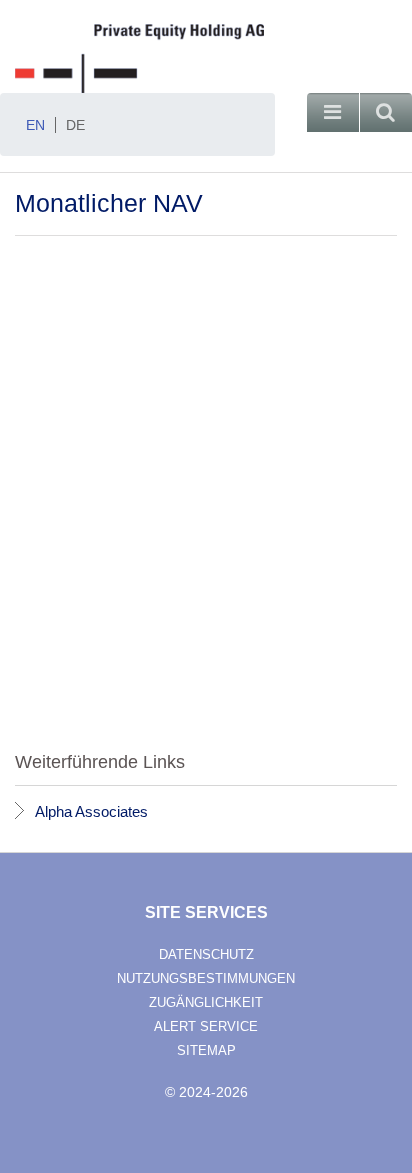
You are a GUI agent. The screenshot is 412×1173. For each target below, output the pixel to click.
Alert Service (206, 1026)
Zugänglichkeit (206, 1002)
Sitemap (206, 1050)
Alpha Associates (91, 811)
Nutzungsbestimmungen (206, 978)
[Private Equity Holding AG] (206, 58)
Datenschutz (206, 954)
